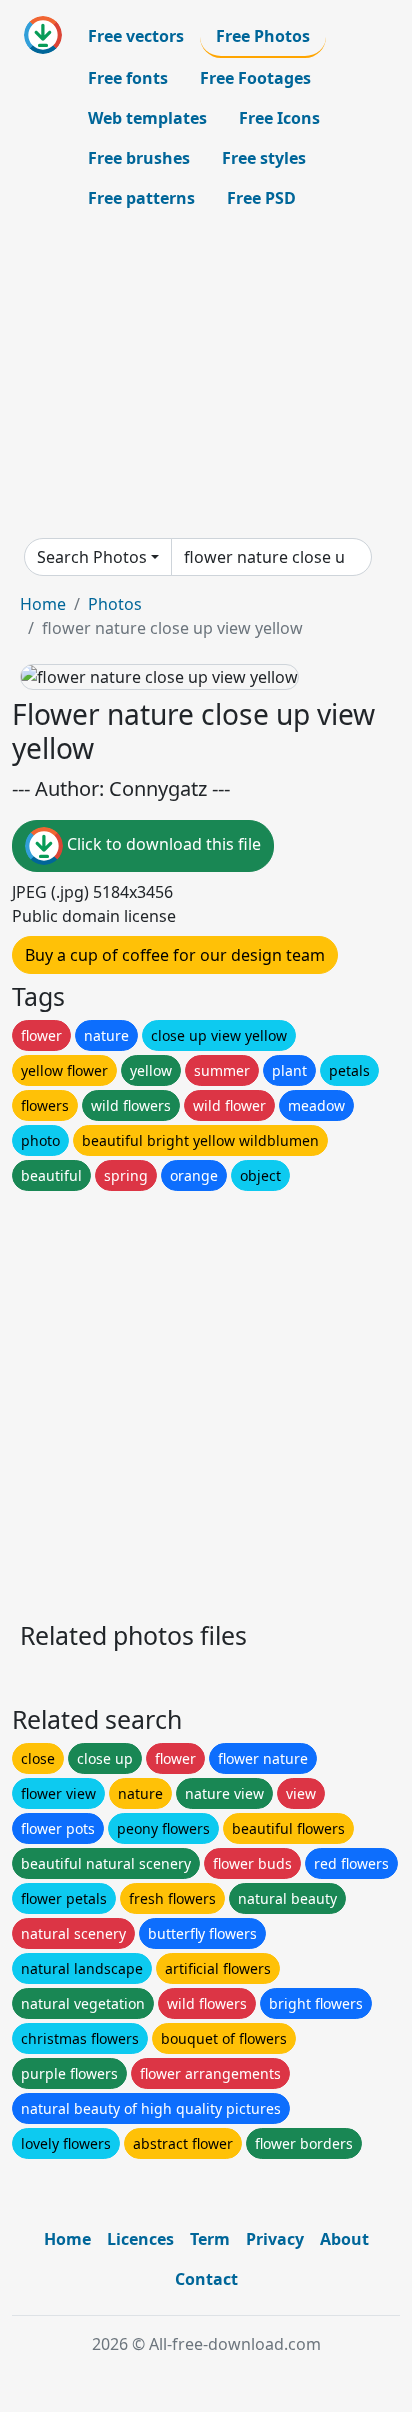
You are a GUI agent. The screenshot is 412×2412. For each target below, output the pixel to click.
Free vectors (136, 36)
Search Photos (92, 557)
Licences (140, 2239)
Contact (206, 2279)
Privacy (275, 2239)
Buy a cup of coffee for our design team (175, 955)
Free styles (264, 158)
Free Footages (255, 78)
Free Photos (263, 36)
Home (43, 604)
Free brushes (139, 158)
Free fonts (128, 78)
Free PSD (261, 198)
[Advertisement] (206, 378)
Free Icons (279, 118)
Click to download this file (162, 844)
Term (210, 2239)
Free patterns (141, 198)
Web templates (147, 118)
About (344, 2239)
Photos (115, 604)
